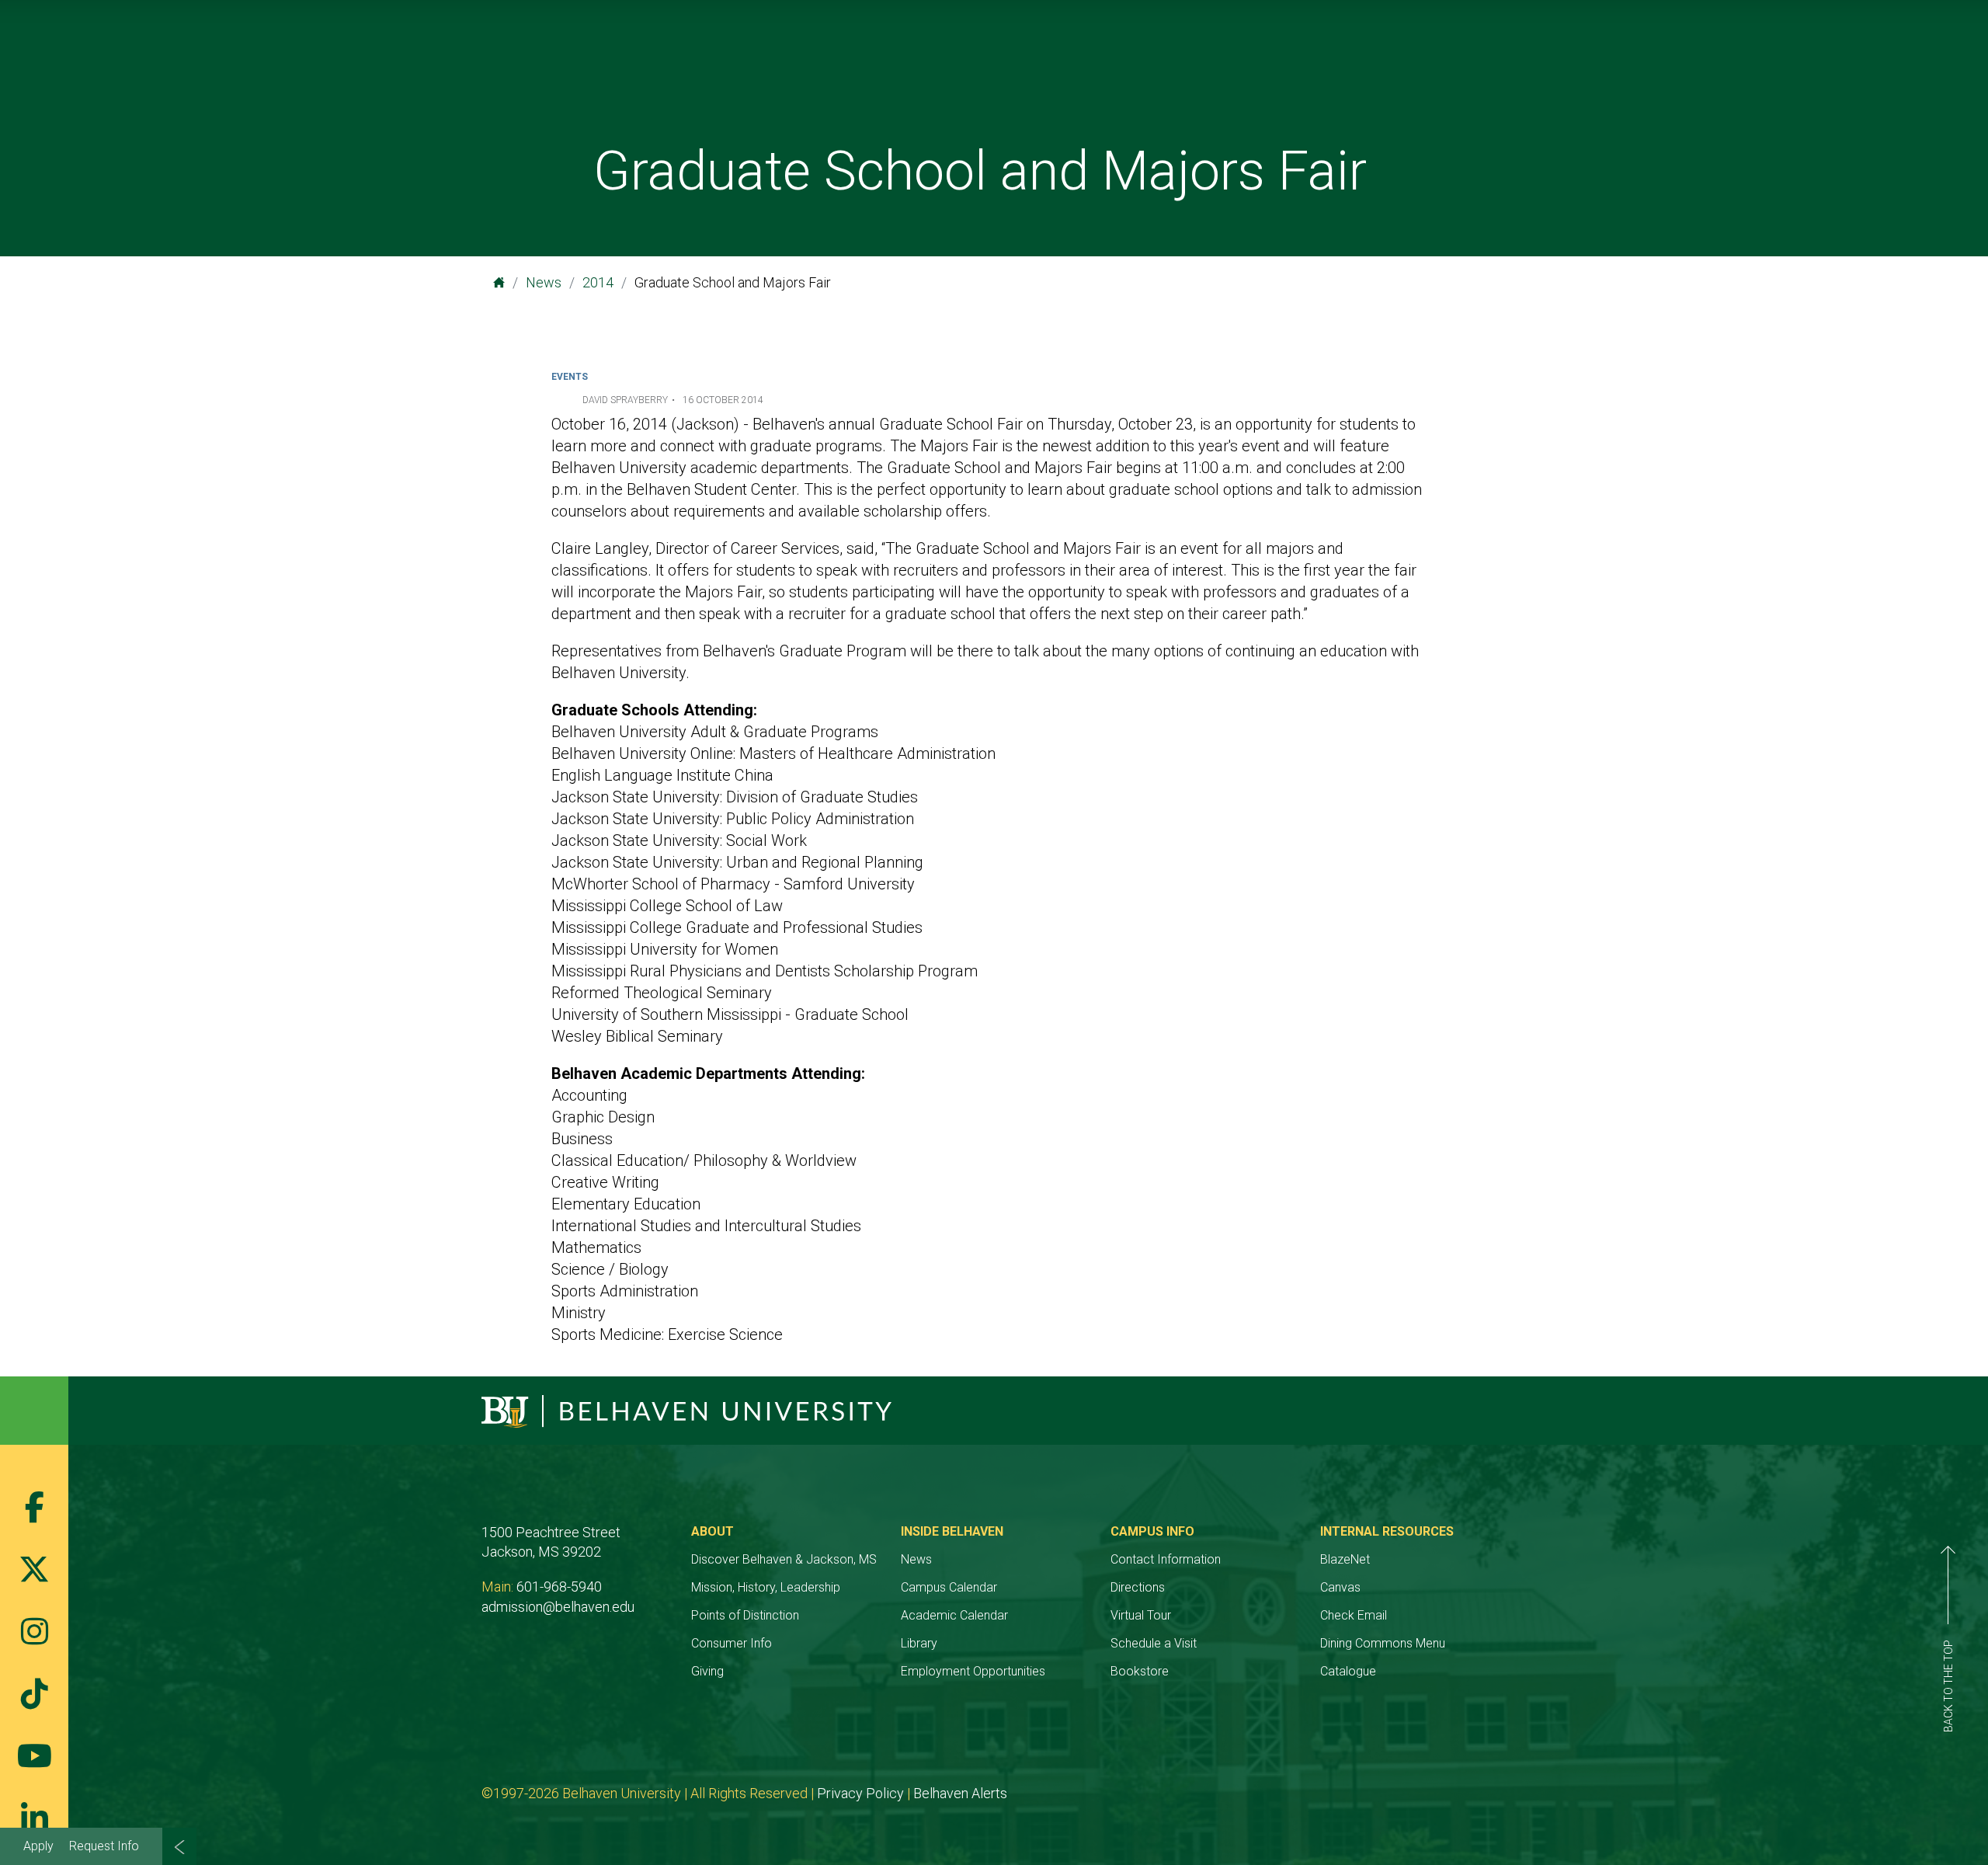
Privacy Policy (860, 1793)
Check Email (1354, 1615)
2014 (598, 282)
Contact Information (1166, 1559)
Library (919, 1643)
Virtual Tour (1141, 1615)
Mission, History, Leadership (766, 1587)
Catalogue (1348, 1671)
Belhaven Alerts (960, 1793)
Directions (1138, 1587)
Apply (38, 1846)
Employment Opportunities (973, 1671)
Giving (707, 1671)
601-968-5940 (559, 1587)
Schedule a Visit (1154, 1643)
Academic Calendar (954, 1615)
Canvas (1340, 1587)
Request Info (104, 1846)
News (544, 282)
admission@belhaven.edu (558, 1607)
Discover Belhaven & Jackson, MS (784, 1559)
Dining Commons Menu (1383, 1643)
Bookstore (1140, 1671)
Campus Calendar (949, 1587)
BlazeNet (1345, 1559)
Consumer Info (732, 1643)
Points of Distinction (745, 1615)
